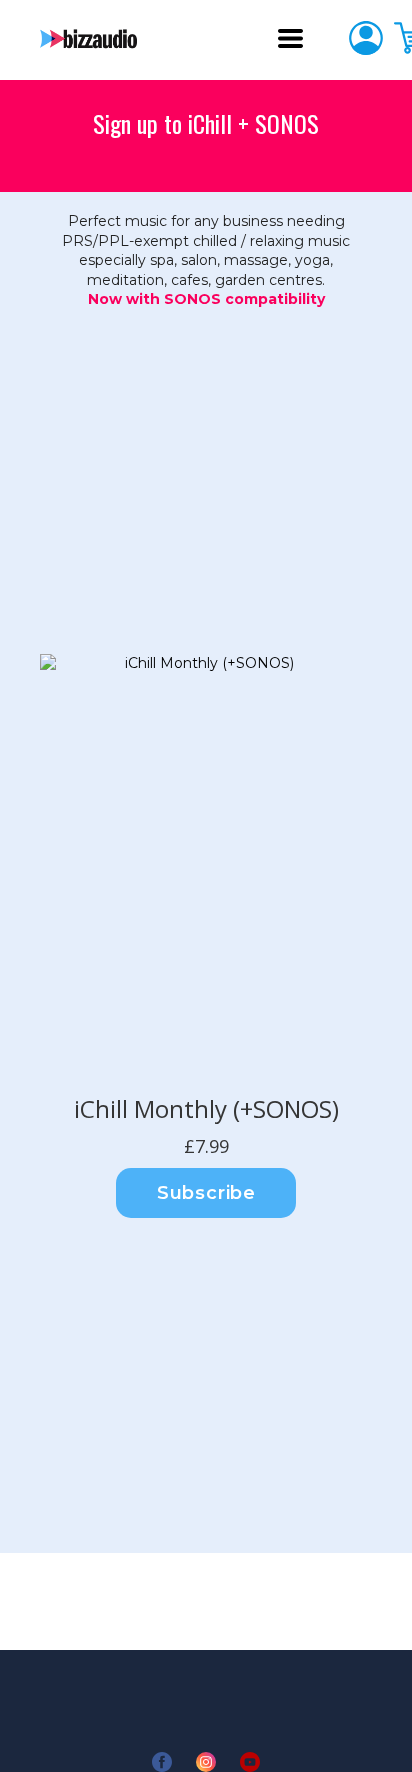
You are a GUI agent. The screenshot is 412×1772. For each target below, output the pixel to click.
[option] (201, 868)
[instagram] (206, 1762)
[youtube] (250, 1762)
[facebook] (162, 1762)
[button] (290, 38)
